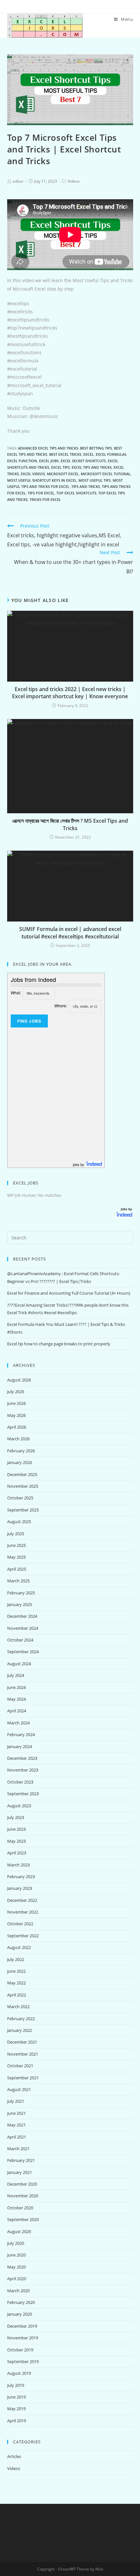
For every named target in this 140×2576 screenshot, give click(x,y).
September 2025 (23, 1510)
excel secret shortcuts (83, 461)
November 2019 (23, 2338)
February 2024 (21, 1734)
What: (16, 993)
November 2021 (23, 2054)
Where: (61, 1006)
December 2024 (22, 1616)
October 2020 (20, 2208)
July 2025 (16, 1534)
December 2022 (22, 1900)
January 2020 (20, 2314)
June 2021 (16, 2113)
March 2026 (18, 1439)
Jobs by (127, 1209)
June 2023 (16, 1829)
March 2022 (18, 2007)
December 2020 (22, 2184)
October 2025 (20, 1498)
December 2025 (22, 1474)
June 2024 (16, 1687)
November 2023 (23, 1770)
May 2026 (16, 1415)
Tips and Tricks (86, 486)
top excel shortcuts (76, 493)
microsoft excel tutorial (106, 474)
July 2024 (16, 1675)
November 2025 (23, 1486)
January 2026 (20, 1462)
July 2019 (16, 2385)
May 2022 (16, 1983)
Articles (14, 2456)
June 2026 (16, 1403)
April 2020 (17, 2279)
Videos (74, 181)
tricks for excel (45, 499)
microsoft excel (63, 474)
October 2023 (20, 1782)
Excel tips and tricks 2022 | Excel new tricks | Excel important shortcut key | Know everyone (70, 693)
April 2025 (17, 1569)
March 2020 (18, 2291)
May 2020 (16, 2267)
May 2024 (16, 1699)
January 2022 (20, 2030)
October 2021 (20, 2066)
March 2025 (18, 1581)
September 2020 (23, 2219)
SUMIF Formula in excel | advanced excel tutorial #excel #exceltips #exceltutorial (70, 933)
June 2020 (16, 2255)
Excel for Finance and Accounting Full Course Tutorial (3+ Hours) (69, 1293)
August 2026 (19, 1380)
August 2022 (19, 1947)
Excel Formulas (111, 454)
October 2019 (20, 2350)
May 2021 (16, 2125)
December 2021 (22, 2042)
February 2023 (21, 1876)
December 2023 (22, 1758)
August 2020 (19, 2231)
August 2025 (19, 1522)
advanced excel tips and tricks (48, 448)
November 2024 (23, 1628)
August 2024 (19, 1664)
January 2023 (20, 1888)
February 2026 (21, 1451)
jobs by (79, 1164)
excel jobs (49, 461)
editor (18, 181)
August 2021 (19, 2089)
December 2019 (22, 2326)
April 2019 (17, 2421)
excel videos (33, 474)
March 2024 (18, 1723)
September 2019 (23, 2361)
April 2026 (17, 1427)
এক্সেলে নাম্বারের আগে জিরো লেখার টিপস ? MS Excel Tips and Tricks (70, 824)
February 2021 (21, 2160)
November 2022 (23, 1912)
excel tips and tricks (92, 467)
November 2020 (23, 2196)
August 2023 (19, 1806)
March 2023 (18, 1865)
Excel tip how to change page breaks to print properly (59, 1344)
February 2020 (21, 2302)
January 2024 (20, 1746)
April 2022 (17, 1995)
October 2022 (20, 1924)
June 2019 (16, 2397)
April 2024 (17, 1711)
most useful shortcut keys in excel (42, 480)
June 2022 (16, 1971)
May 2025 (16, 1557)
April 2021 (17, 2137)
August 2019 (19, 2373)
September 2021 (23, 2078)
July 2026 (16, 1392)
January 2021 (20, 2172)
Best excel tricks (65, 454)
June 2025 (16, 1545)
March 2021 (18, 2149)
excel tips (60, 467)
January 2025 (20, 1604)
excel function (22, 461)
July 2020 (16, 2243)
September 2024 (23, 1652)
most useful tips (95, 480)
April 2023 (17, 1853)
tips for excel (41, 493)
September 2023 (23, 1794)
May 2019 (16, 2409)
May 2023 (16, 1841)
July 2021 (16, 2101)
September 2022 (23, 1936)
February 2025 (21, 1593)
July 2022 (16, 1959)
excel (89, 454)
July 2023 (16, 1817)
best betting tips (96, 448)
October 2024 (20, 1640)
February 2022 (21, 2019)
